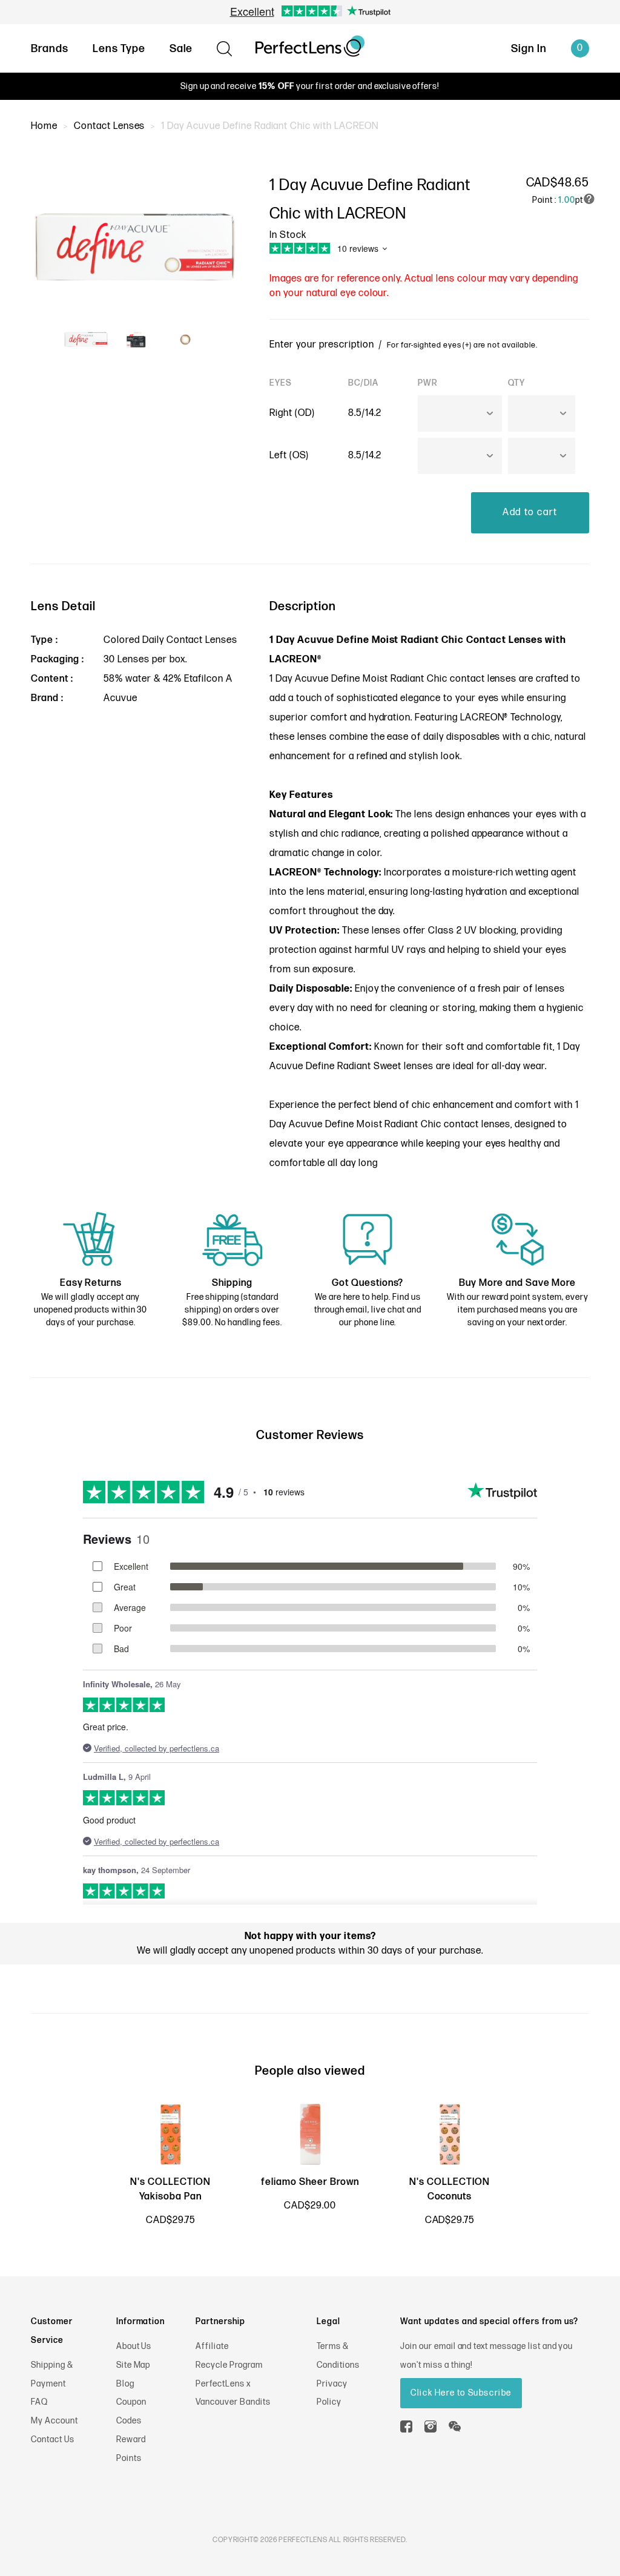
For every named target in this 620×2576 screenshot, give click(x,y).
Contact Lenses (109, 126)
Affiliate (212, 2346)
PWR (428, 383)
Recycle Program (229, 2365)
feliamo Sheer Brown (310, 2182)
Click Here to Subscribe (461, 2393)
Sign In (529, 49)
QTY (516, 383)
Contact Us (53, 2439)
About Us (134, 2346)
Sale (181, 49)
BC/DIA (363, 383)
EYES (281, 383)
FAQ (39, 2402)
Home (44, 126)
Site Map (134, 2365)
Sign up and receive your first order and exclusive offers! (310, 86)
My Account (54, 2421)
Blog (125, 2384)
